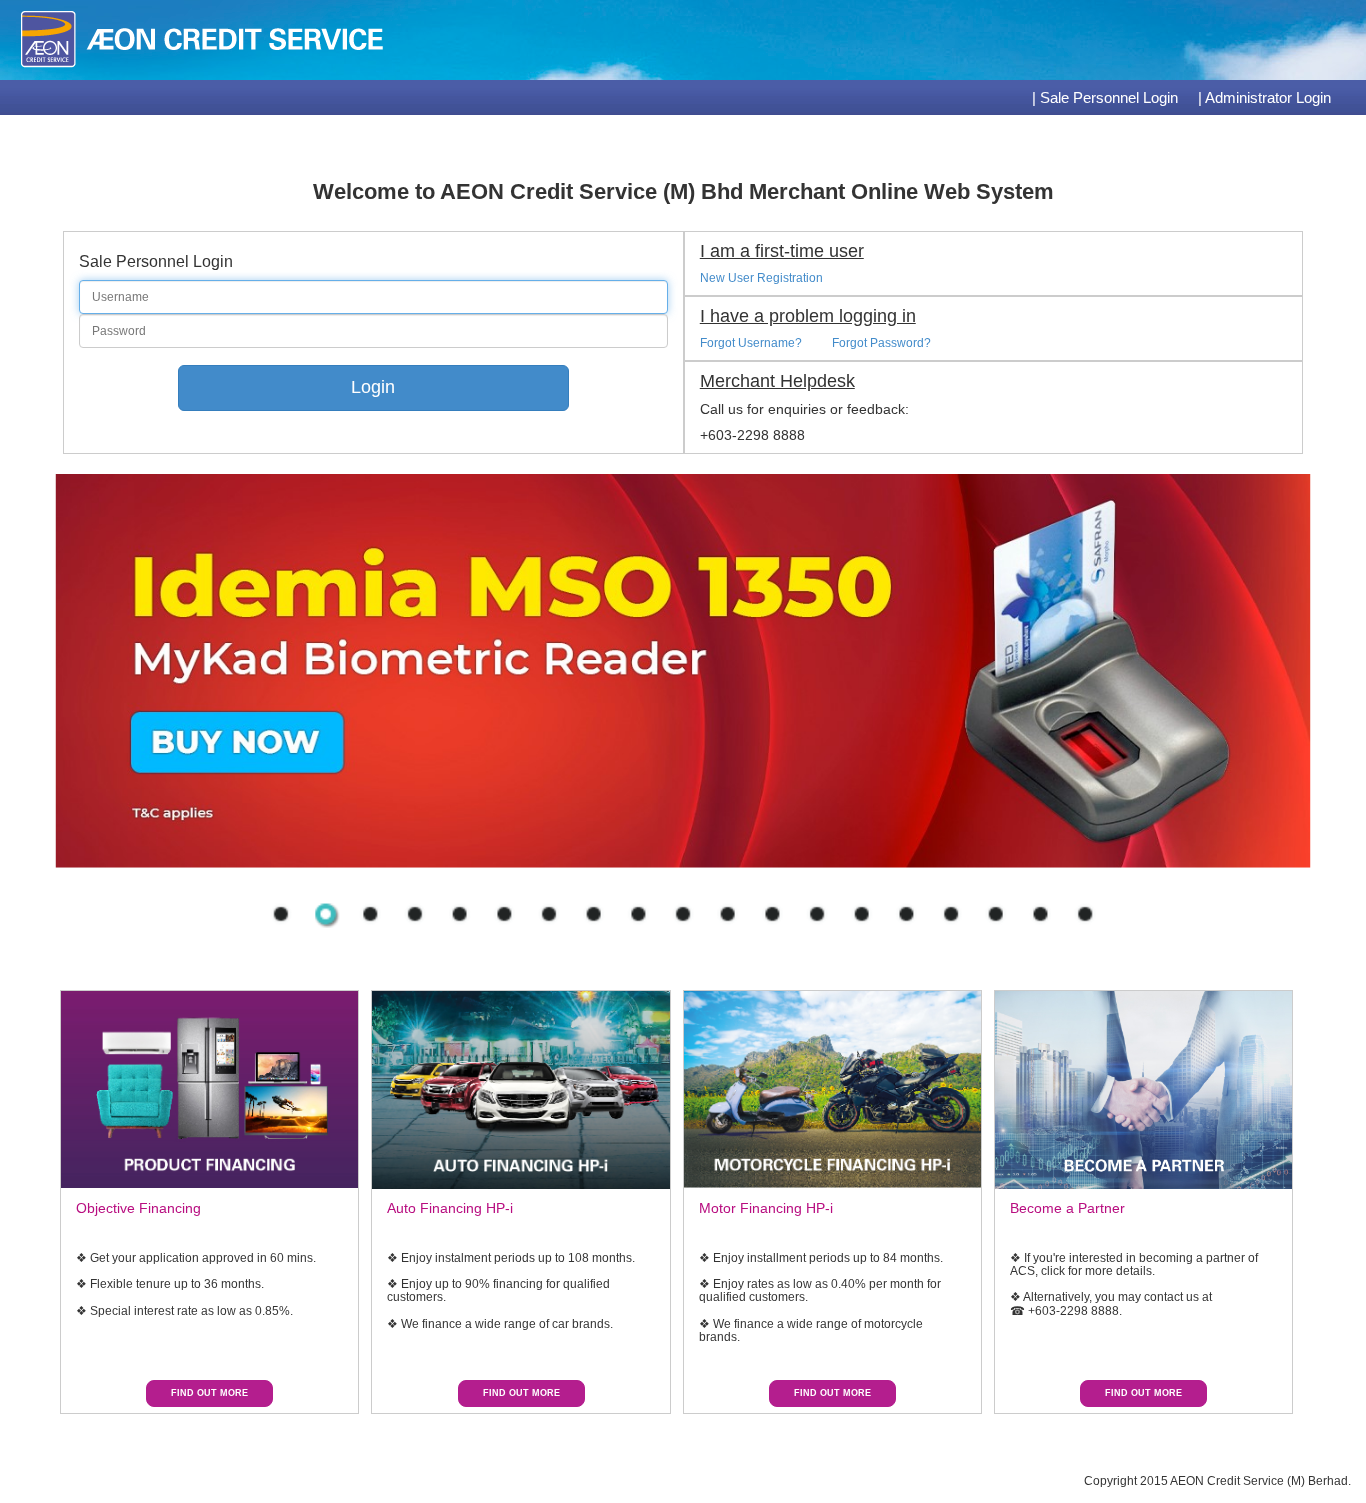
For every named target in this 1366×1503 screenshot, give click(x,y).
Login (373, 387)
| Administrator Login (1264, 97)
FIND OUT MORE (209, 1393)
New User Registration (761, 278)
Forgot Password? (881, 343)
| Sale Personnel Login (1105, 97)
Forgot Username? (751, 343)
